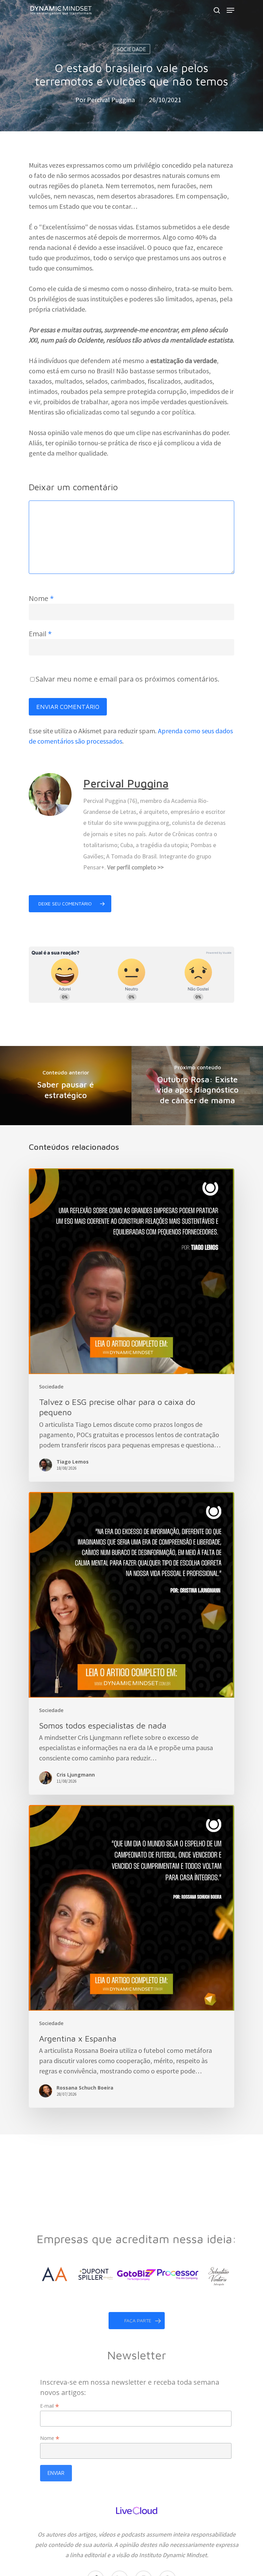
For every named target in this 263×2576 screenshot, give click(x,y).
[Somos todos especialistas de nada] (131, 1643)
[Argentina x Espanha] (131, 1956)
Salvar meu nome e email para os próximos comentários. (128, 679)
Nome (41, 598)
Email (40, 634)
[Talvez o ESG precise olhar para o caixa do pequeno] (131, 1325)
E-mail (50, 2406)
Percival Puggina (111, 100)
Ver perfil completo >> (135, 867)
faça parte (138, 2320)
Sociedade (131, 49)
